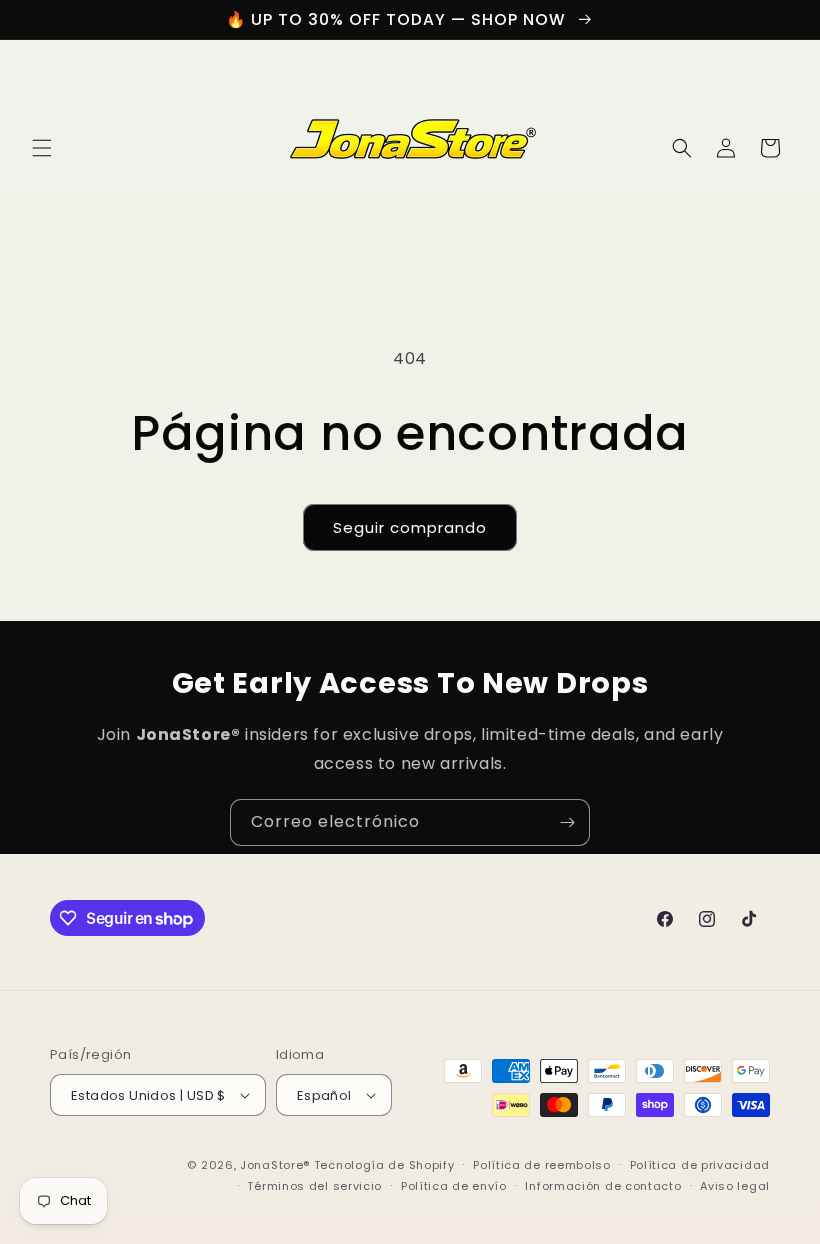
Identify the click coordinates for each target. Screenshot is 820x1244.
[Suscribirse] (567, 822)
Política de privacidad (700, 1165)
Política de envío (454, 1186)
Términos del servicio (314, 1186)
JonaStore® (275, 1165)
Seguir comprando (410, 527)
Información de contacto (603, 1186)
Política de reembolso (542, 1165)
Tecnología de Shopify (384, 1165)
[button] (42, 148)
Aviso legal (735, 1186)
